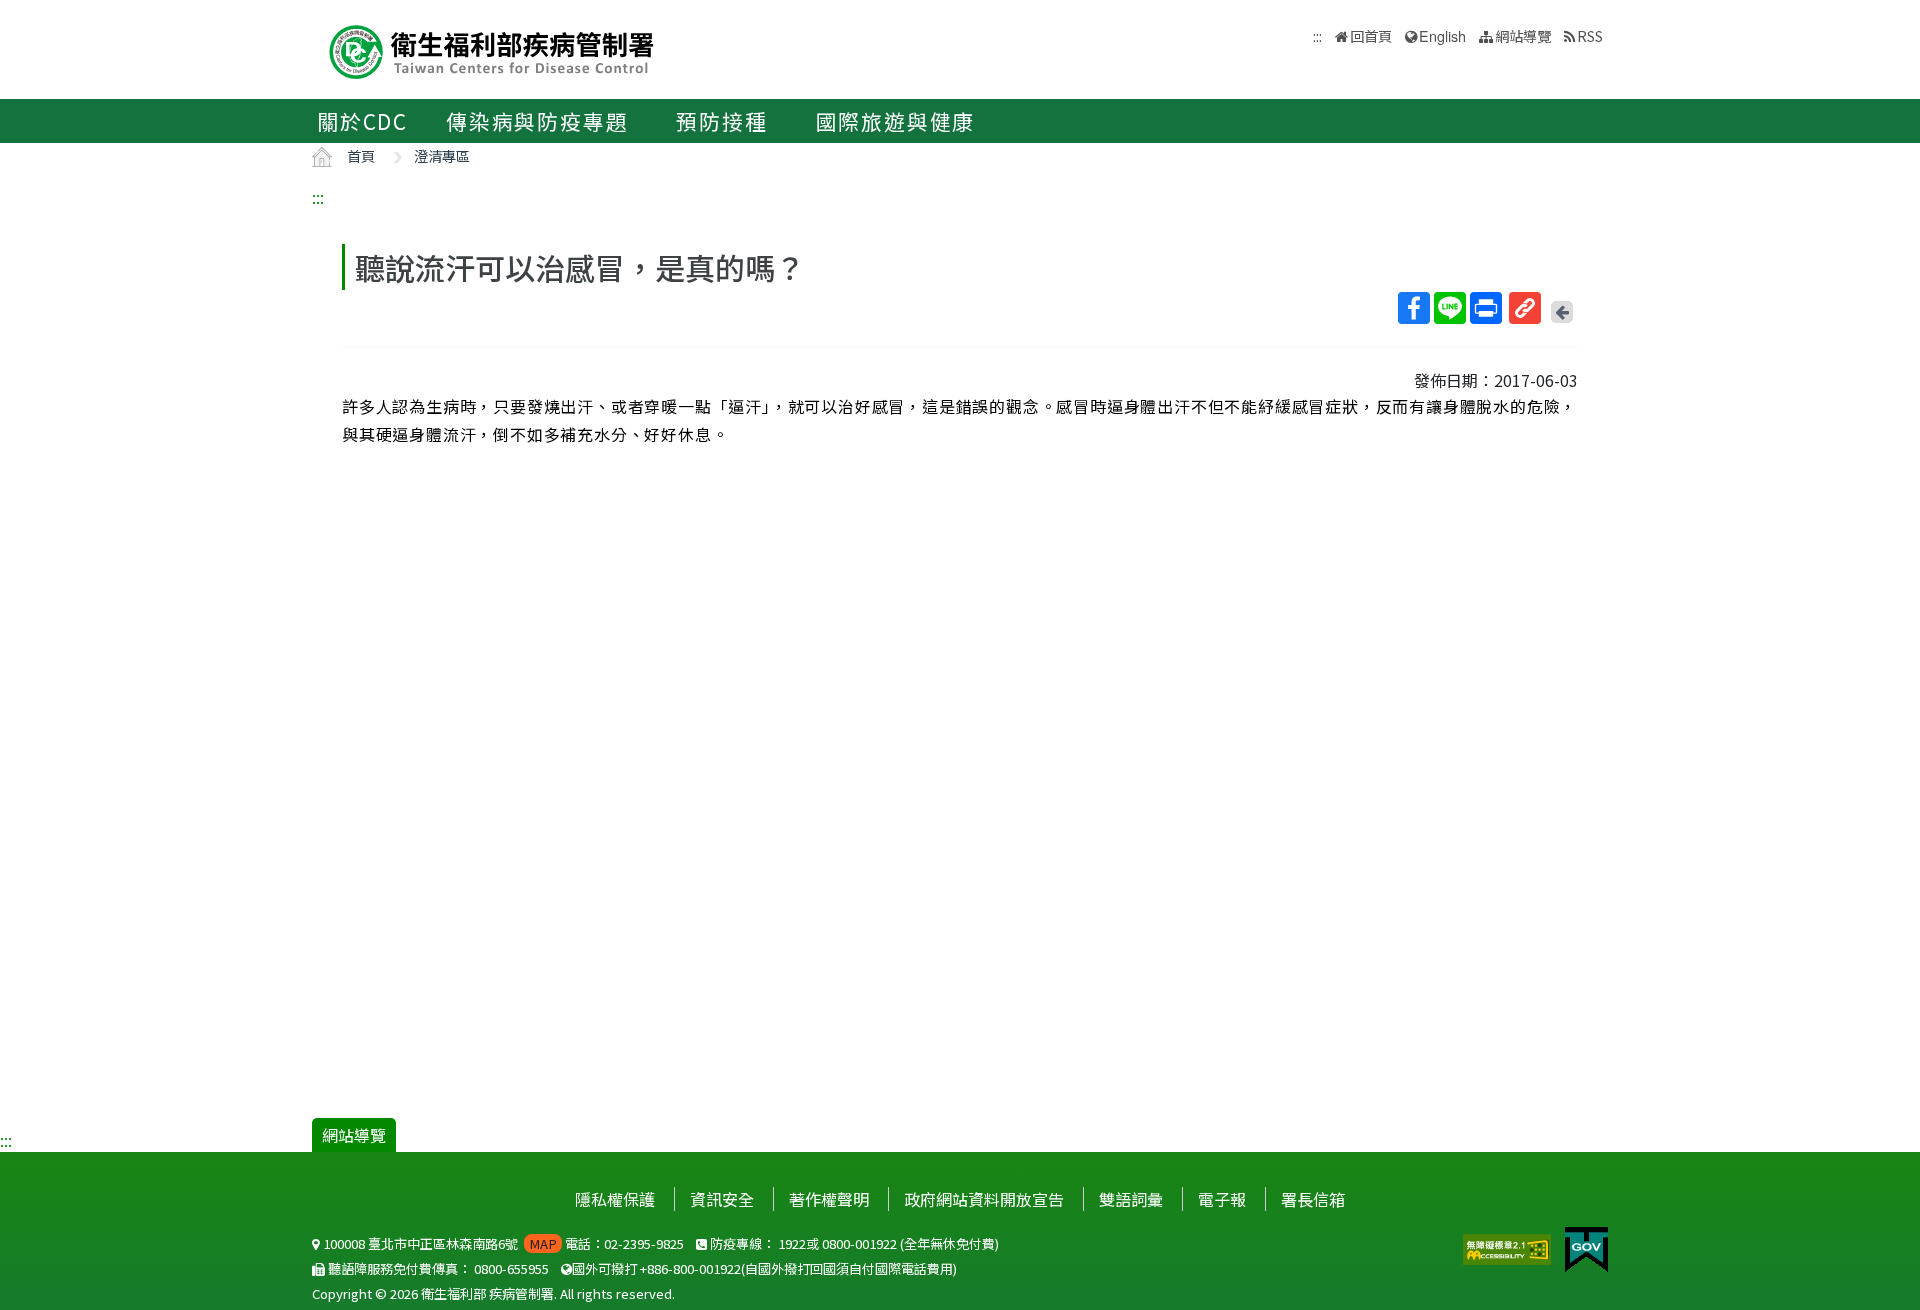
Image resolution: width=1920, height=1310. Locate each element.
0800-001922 (859, 1243)
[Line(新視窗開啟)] (1450, 308)
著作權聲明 (829, 1199)
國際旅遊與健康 (896, 121)
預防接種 (721, 121)
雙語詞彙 (1131, 1199)
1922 (792, 1243)
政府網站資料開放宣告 (984, 1199)
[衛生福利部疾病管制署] (492, 49)
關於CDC (362, 121)
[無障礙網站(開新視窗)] (1509, 1247)
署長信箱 (1313, 1199)
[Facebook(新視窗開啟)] (1414, 308)
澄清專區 (442, 155)
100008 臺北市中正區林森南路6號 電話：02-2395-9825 (502, 1243)
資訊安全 (722, 1199)
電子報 (1222, 1199)
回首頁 (1371, 35)
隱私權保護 (615, 1199)
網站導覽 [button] (1523, 35)
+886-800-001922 (690, 1268)
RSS (1590, 35)
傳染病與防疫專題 (537, 121)
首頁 (361, 155)
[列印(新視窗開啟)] (1486, 308)
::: (318, 197)
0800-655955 (511, 1268)
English (1442, 35)
